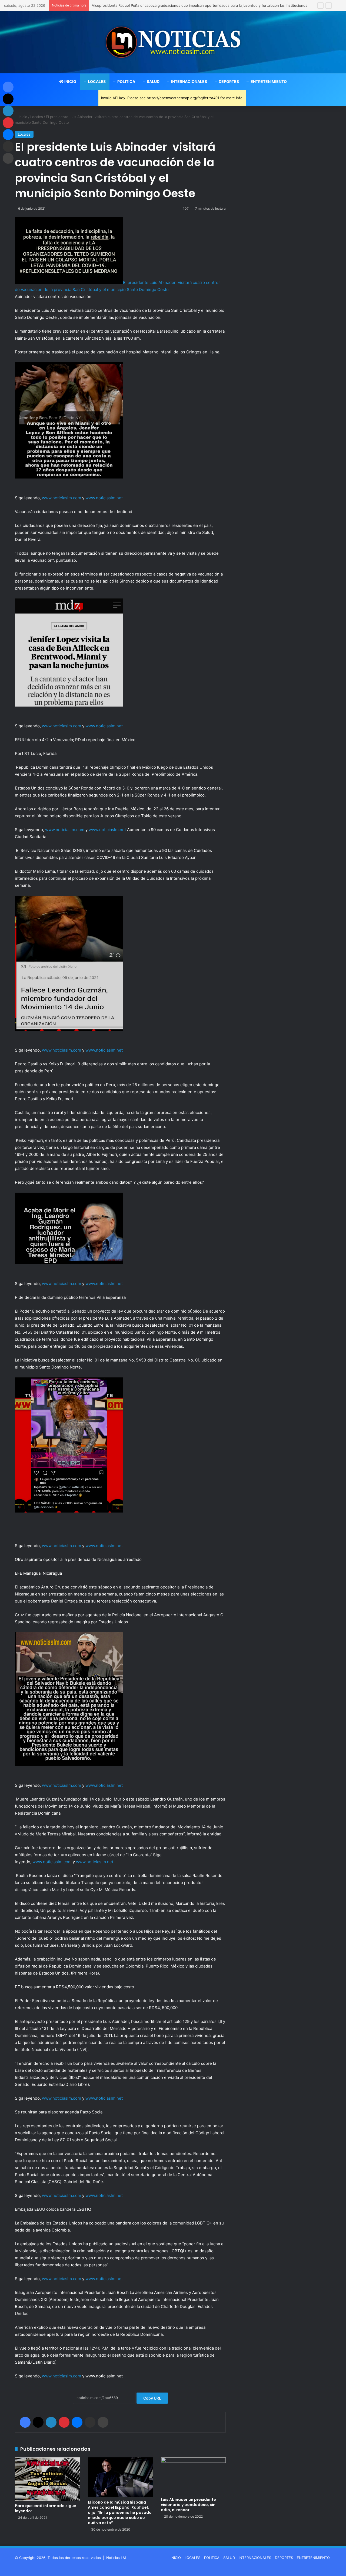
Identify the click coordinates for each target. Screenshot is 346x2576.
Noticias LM (116, 2558)
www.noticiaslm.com (61, 498)
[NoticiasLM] (173, 42)
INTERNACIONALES (189, 81)
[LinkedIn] (51, 2422)
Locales (37, 117)
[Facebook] (25, 2422)
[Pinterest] (64, 2422)
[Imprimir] (103, 2422)
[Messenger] (77, 2422)
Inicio (22, 117)
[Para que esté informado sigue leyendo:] (47, 2479)
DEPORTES (228, 81)
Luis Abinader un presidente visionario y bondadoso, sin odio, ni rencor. (188, 2505)
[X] (38, 2422)
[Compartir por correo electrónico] (90, 2422)
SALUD (153, 81)
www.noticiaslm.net (104, 498)
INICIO (70, 81)
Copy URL (152, 2398)
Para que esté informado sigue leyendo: (46, 2508)
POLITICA (126, 81)
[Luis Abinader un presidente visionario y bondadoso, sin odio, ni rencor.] (193, 2476)
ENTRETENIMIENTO (268, 81)
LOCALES (96, 81)
